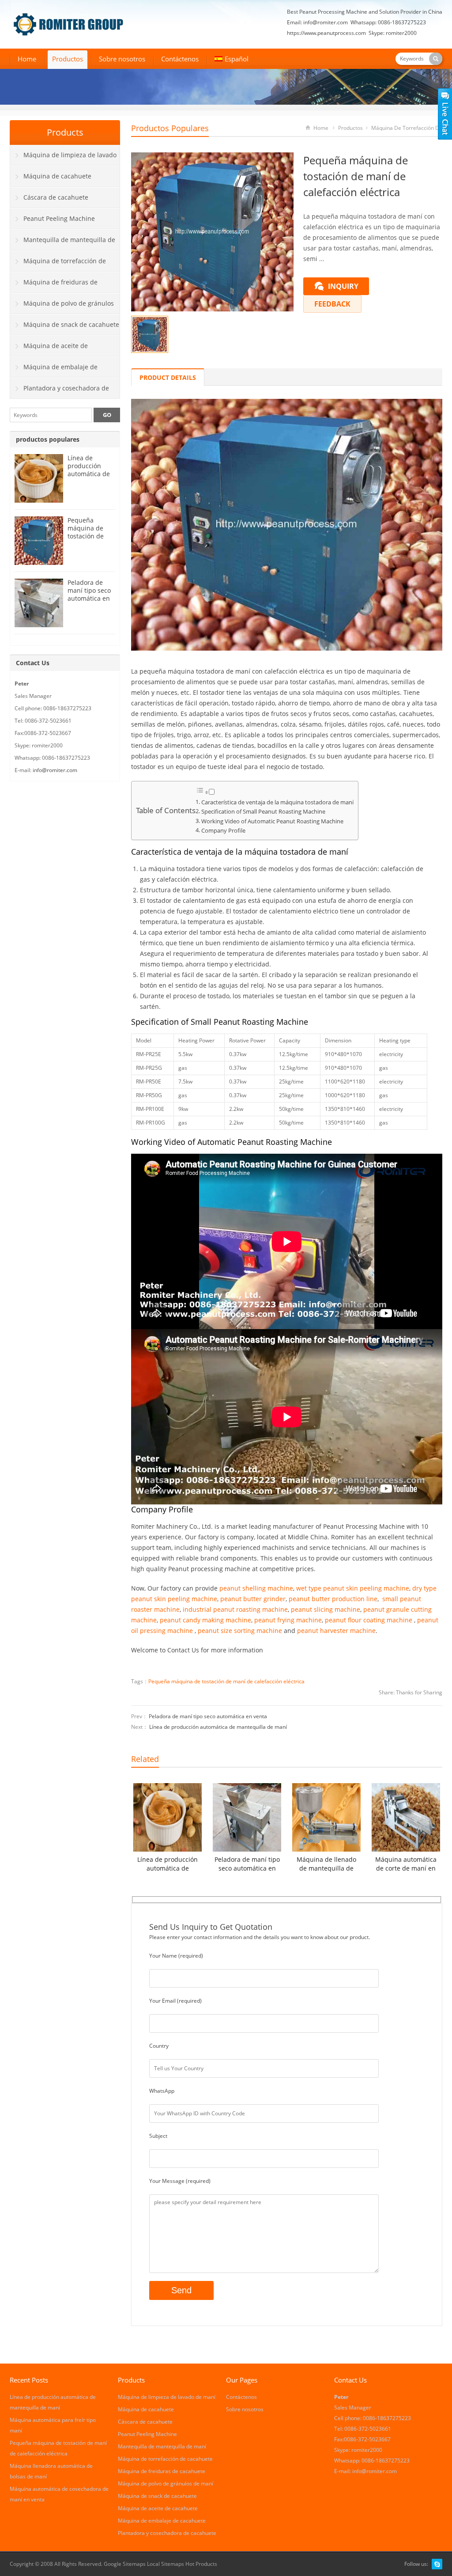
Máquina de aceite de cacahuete (49, 349)
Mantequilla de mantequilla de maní (63, 243)
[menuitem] (232, 60)
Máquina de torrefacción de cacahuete (58, 264)
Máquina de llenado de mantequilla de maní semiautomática (326, 1864)
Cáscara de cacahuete (56, 197)
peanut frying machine (288, 1620)
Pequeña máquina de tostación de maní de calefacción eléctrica (226, 1681)
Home (27, 59)
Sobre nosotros (122, 59)
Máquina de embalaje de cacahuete (54, 370)
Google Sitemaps (125, 2564)
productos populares (170, 128)
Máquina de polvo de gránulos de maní (62, 307)
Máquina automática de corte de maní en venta (406, 1864)
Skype (437, 2564)
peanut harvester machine (336, 1631)
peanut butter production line (333, 1599)
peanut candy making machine (205, 1620)
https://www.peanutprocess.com (326, 33)
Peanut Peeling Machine (59, 218)
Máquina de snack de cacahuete (71, 324)
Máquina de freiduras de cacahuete (54, 285)
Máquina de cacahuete (57, 176)
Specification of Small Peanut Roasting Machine (263, 812)
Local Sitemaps (166, 2564)
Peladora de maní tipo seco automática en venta (208, 1716)
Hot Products (201, 2564)
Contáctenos (180, 59)
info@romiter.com (326, 22)
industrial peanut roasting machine (235, 1609)
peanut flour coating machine (369, 1620)
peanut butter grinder (253, 1599)
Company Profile (223, 831)
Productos (68, 59)
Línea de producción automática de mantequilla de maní (218, 1727)
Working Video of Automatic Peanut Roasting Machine (272, 821)
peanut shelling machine (256, 1588)
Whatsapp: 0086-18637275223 (388, 22)
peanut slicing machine (326, 1609)
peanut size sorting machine (240, 1631)
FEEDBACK (332, 304)
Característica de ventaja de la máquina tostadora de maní (277, 802)
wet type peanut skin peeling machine (353, 1588)
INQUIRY (343, 286)
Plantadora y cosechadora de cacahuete (60, 391)
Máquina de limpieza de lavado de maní (63, 158)
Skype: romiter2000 (393, 33)
